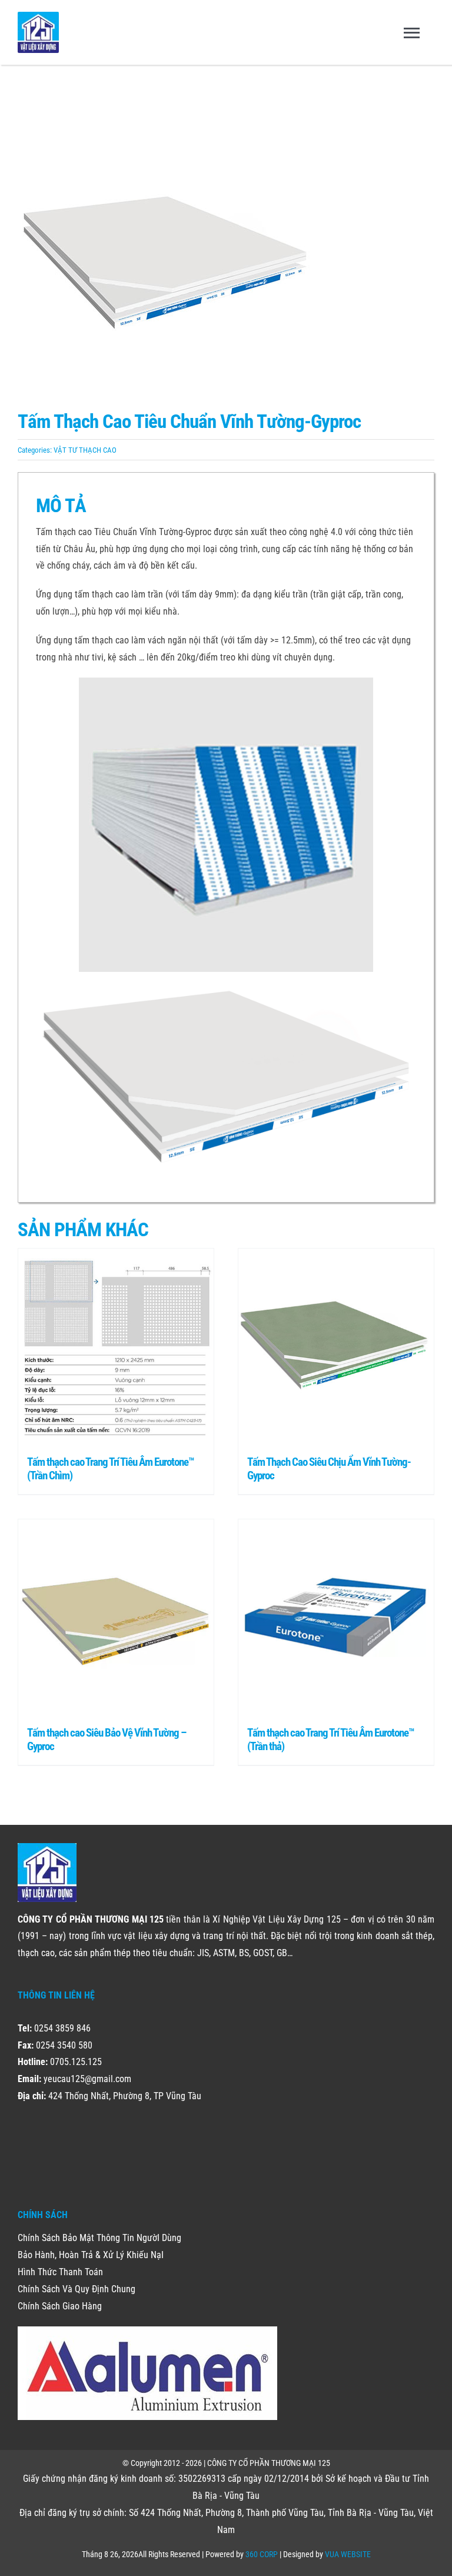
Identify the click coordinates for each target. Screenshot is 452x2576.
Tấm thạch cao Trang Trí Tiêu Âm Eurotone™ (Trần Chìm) (111, 1469)
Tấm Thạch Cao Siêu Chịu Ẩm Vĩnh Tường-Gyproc (329, 1469)
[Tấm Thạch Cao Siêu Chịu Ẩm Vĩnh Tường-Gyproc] (336, 1346)
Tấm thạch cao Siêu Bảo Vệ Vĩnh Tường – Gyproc (107, 1740)
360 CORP (262, 2554)
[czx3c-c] (226, 247)
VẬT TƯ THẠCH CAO (85, 450)
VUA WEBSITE (348, 2554)
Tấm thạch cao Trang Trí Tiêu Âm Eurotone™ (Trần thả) (331, 1740)
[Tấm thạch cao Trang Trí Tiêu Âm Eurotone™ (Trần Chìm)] (116, 1346)
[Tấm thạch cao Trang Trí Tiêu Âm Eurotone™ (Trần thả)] (336, 1617)
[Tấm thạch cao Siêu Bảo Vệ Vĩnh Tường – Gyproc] (116, 1617)
